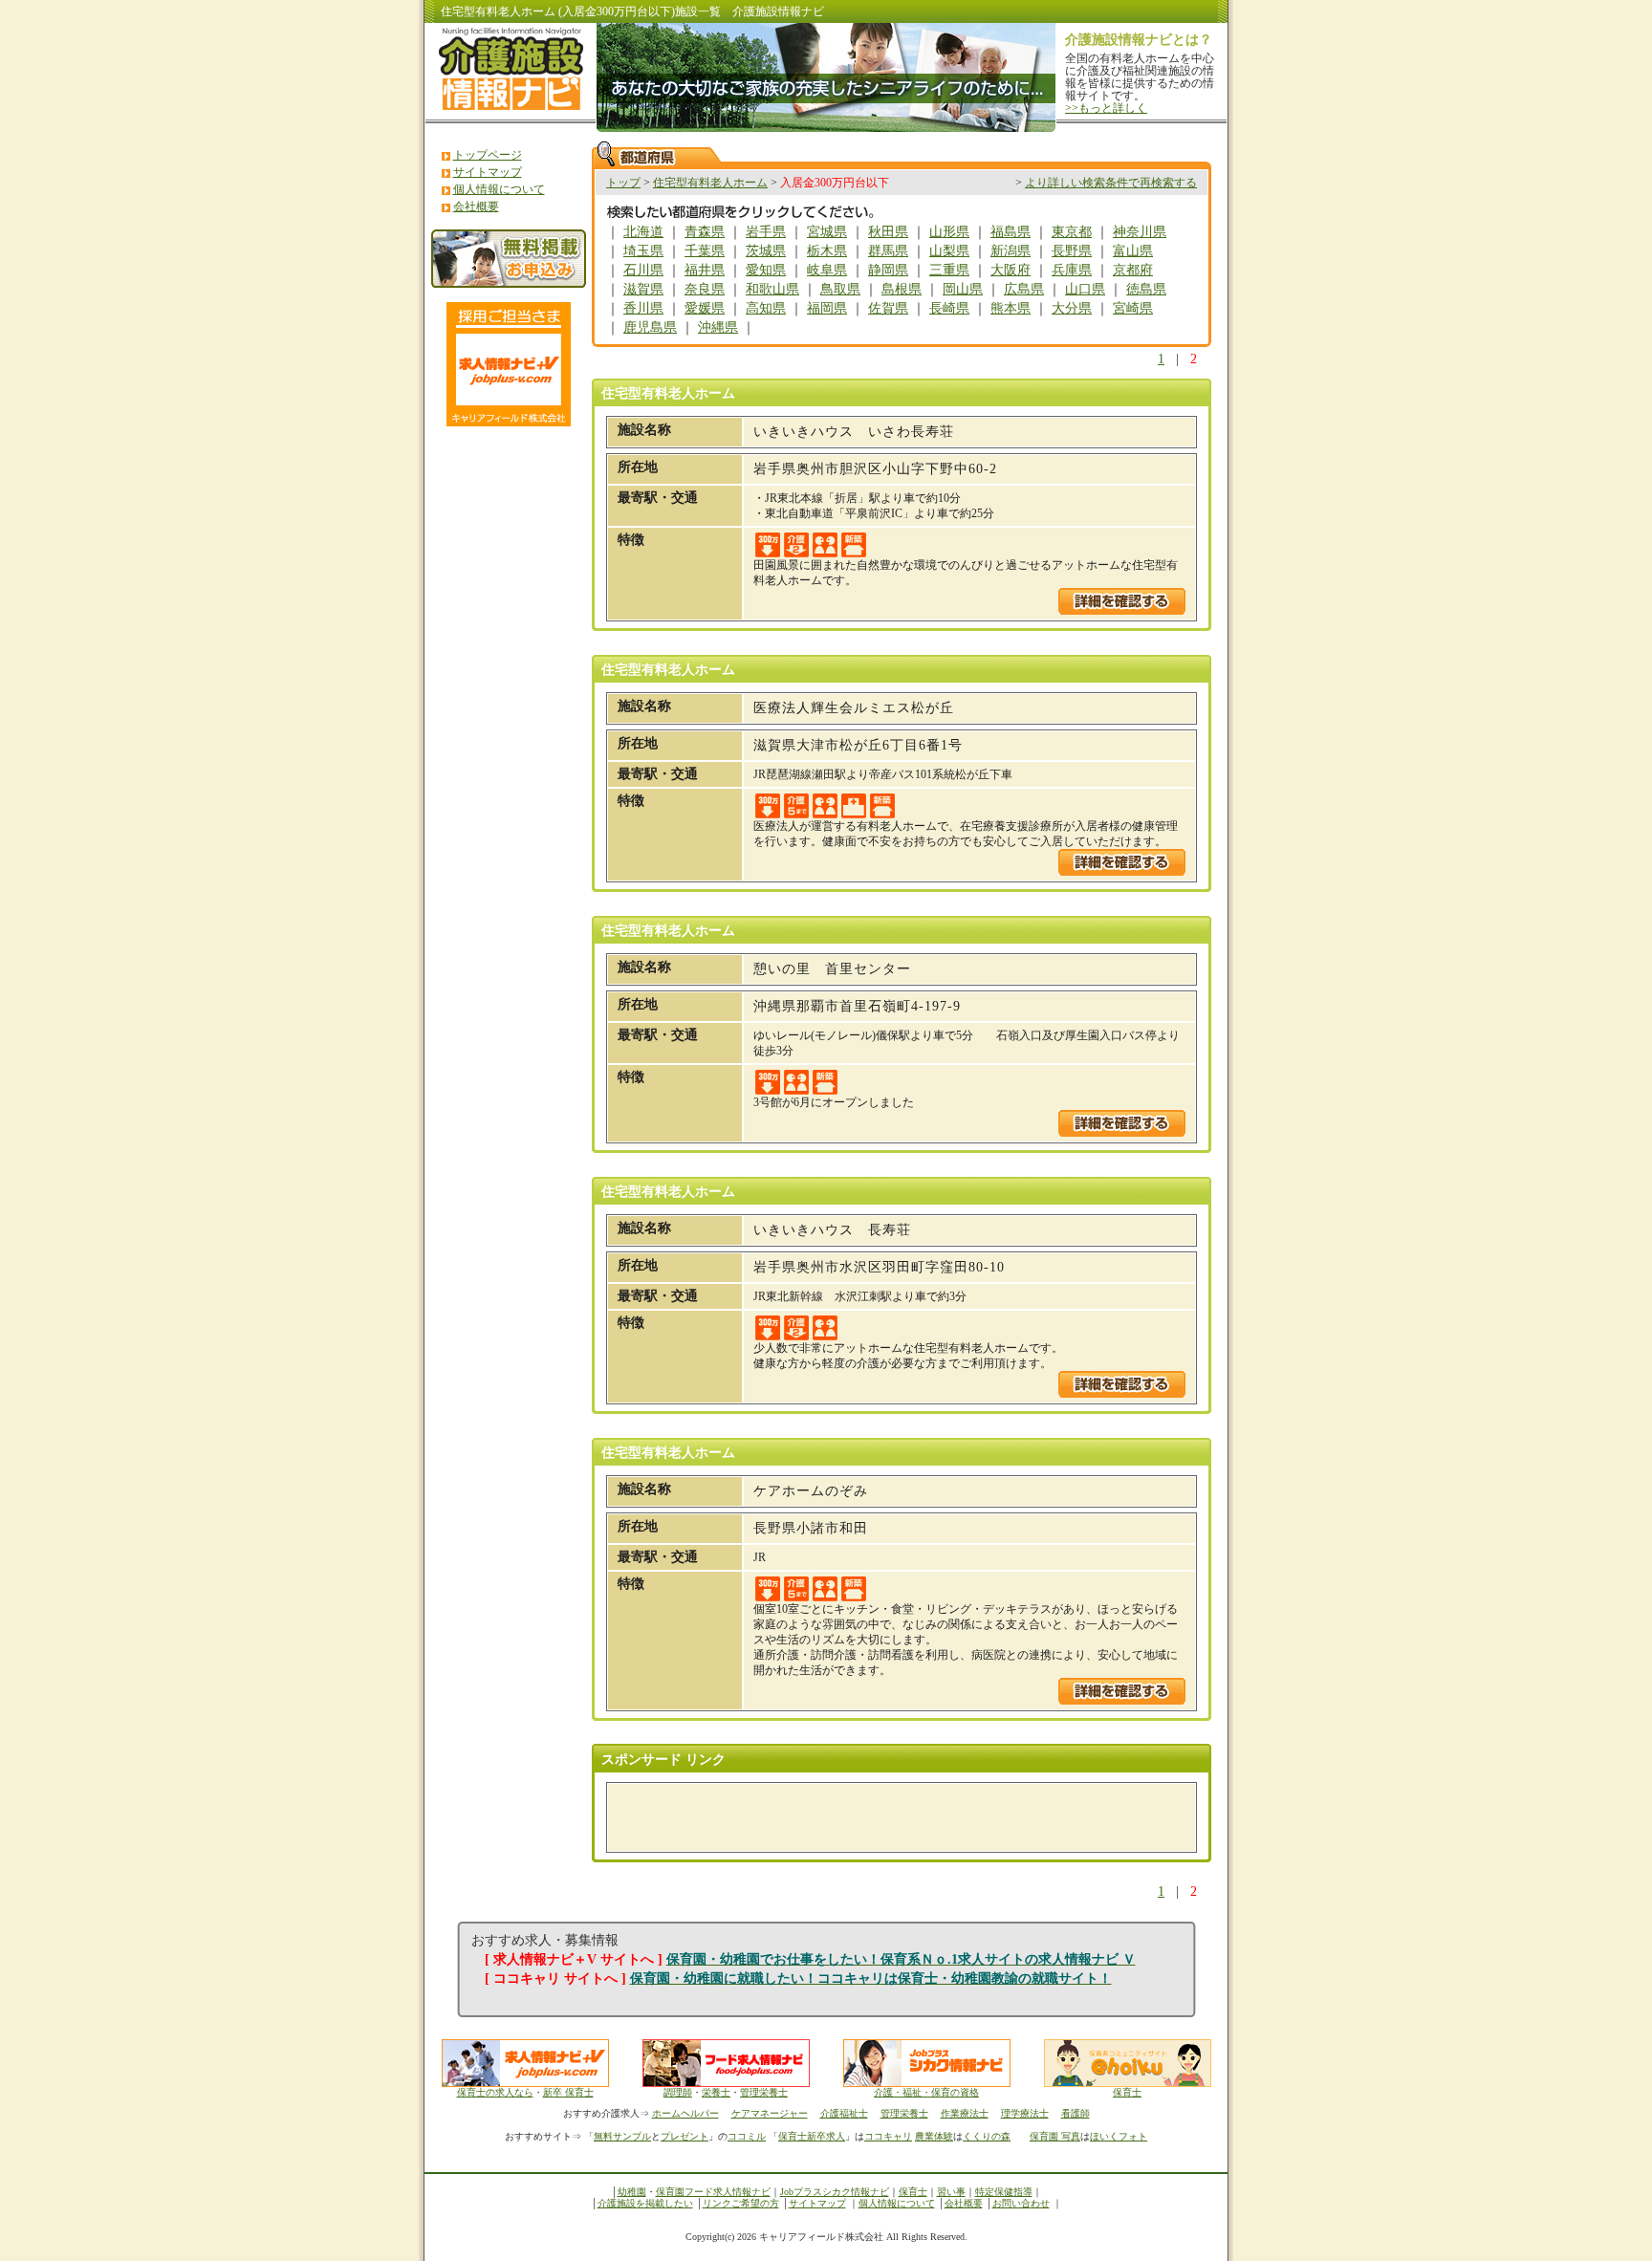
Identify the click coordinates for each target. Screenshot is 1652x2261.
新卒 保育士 (568, 2092)
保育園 (670, 2192)
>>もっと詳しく (1106, 108)
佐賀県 (888, 308)
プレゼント (685, 2136)
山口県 (1085, 289)
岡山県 (963, 289)
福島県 (1011, 232)
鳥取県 (840, 289)
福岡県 (827, 308)
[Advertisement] (841, 1817)
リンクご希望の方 (741, 2203)
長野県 (1072, 251)
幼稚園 (632, 2192)
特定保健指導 (1004, 2192)
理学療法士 (1025, 2113)
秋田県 (888, 232)
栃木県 (827, 251)
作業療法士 (965, 2113)
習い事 (951, 2192)
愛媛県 (705, 308)
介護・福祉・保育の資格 (926, 2092)
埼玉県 (643, 251)
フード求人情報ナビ (728, 2192)
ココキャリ (888, 2136)
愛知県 (766, 270)
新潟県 (1011, 251)
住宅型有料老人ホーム (710, 183)
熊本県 (1011, 308)
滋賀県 (643, 289)
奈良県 (705, 289)
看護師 (1076, 2113)
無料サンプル (622, 2136)
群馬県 (888, 251)
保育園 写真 (1055, 2136)
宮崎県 (1133, 308)
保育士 (1127, 2092)
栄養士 (716, 2092)
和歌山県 (772, 289)
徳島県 (1146, 289)
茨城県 (766, 251)
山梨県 (949, 251)
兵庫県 (1072, 270)
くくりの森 (987, 2136)
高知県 (766, 308)
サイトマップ (488, 172)
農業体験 (934, 2136)
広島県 (1024, 289)
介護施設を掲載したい (645, 2203)
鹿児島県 (650, 327)
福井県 (705, 270)
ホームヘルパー (685, 2113)
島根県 (902, 289)
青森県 (705, 232)
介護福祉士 (844, 2113)
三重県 (949, 270)
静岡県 (888, 270)
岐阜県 (827, 270)
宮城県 (827, 232)
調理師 (678, 2092)
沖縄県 (718, 327)
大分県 (1072, 308)
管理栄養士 (764, 2092)
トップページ (488, 155)
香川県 (643, 308)
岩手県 (766, 232)
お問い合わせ (1021, 2203)
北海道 (643, 232)
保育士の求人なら (495, 2092)
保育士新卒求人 (812, 2136)
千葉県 (705, 251)
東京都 (1072, 232)
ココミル (747, 2136)
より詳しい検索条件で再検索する (1111, 183)
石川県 (643, 270)
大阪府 (1011, 270)
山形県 (949, 232)
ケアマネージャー (770, 2113)
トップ (623, 183)
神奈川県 (1140, 232)
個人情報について (499, 189)
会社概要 (476, 207)
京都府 (1133, 270)
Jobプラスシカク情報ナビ (835, 2192)
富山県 (1133, 251)
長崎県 (949, 308)
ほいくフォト (1119, 2136)
